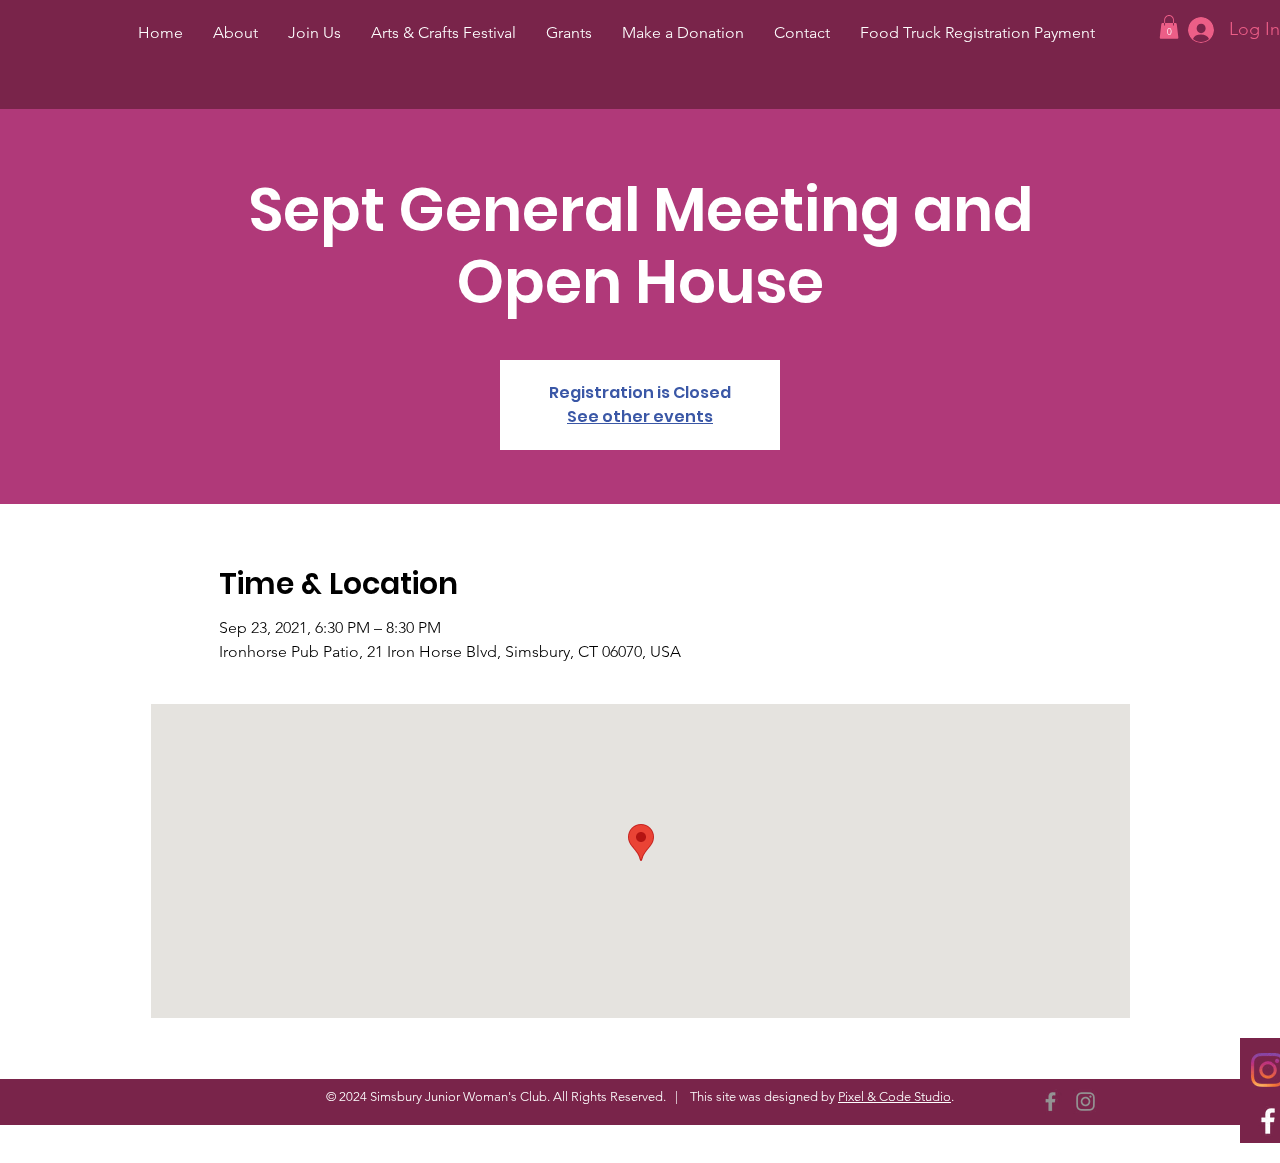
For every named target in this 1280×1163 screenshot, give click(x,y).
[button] (1169, 27)
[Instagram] (1085, 1101)
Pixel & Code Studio (894, 1096)
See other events (640, 416)
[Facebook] (1050, 1101)
